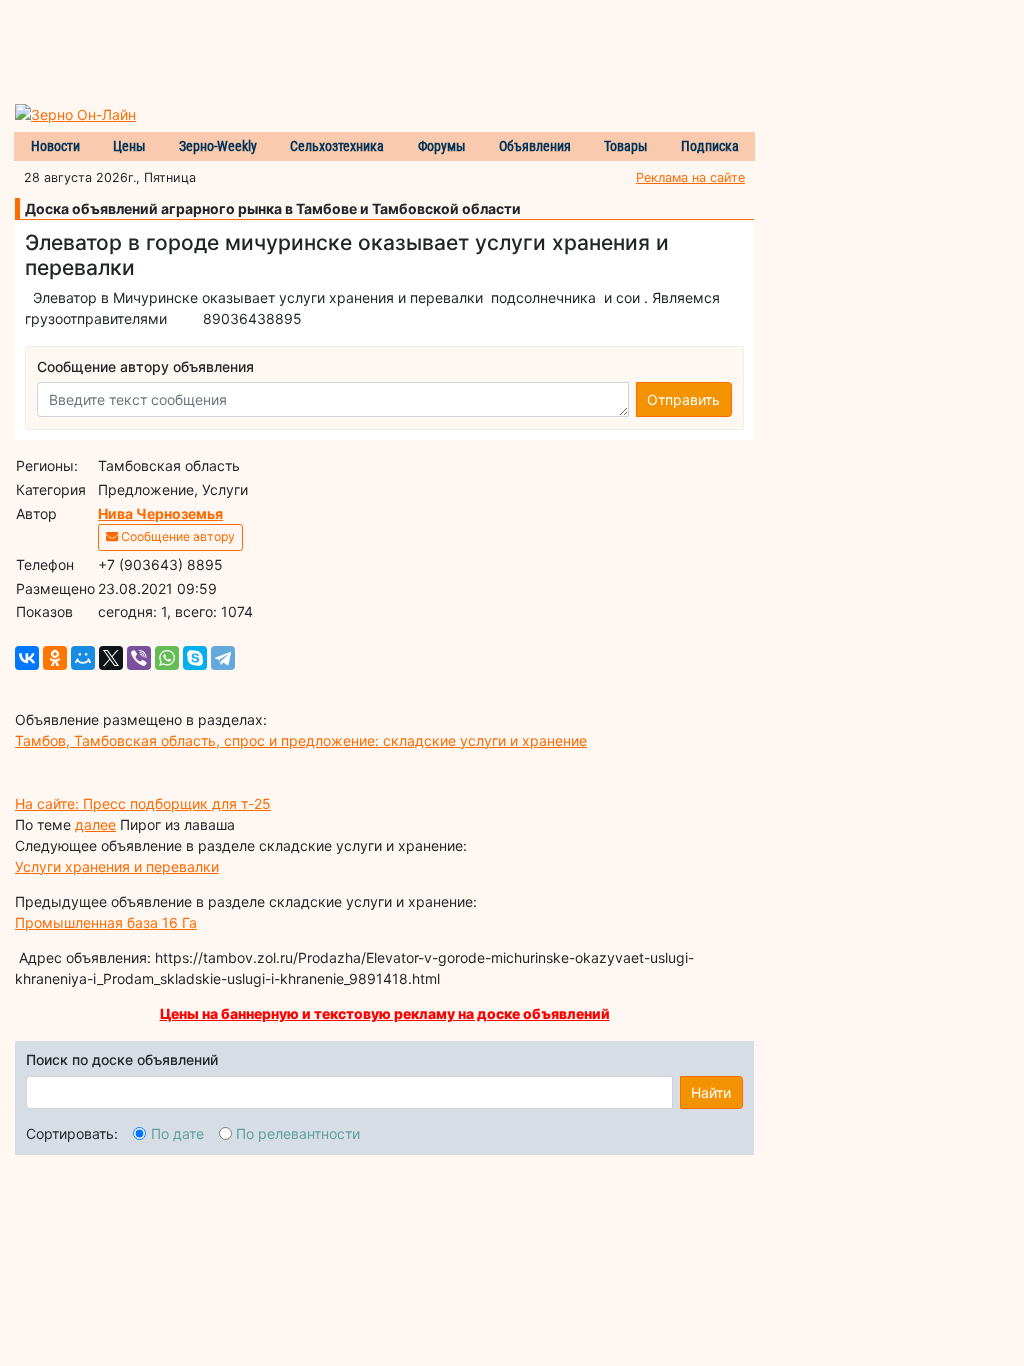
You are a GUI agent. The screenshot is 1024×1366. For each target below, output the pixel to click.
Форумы (442, 146)
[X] (111, 658)
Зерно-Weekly (218, 146)
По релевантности (298, 1133)
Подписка (710, 146)
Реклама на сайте (690, 177)
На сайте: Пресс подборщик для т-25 (143, 803)
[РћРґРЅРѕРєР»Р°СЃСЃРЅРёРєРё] (55, 658)
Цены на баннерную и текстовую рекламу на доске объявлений (385, 1013)
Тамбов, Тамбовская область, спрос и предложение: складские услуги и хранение (301, 740)
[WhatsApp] (167, 658)
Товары (626, 146)
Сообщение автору (176, 536)
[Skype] (195, 658)
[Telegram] (223, 658)
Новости (55, 146)
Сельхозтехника (337, 146)
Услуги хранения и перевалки (117, 866)
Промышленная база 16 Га (106, 922)
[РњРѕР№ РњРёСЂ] (83, 658)
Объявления (535, 146)
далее (95, 824)
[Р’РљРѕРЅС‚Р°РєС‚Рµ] (27, 658)
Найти (711, 1092)
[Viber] (139, 658)
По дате (177, 1133)
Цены (129, 146)
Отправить (683, 399)
